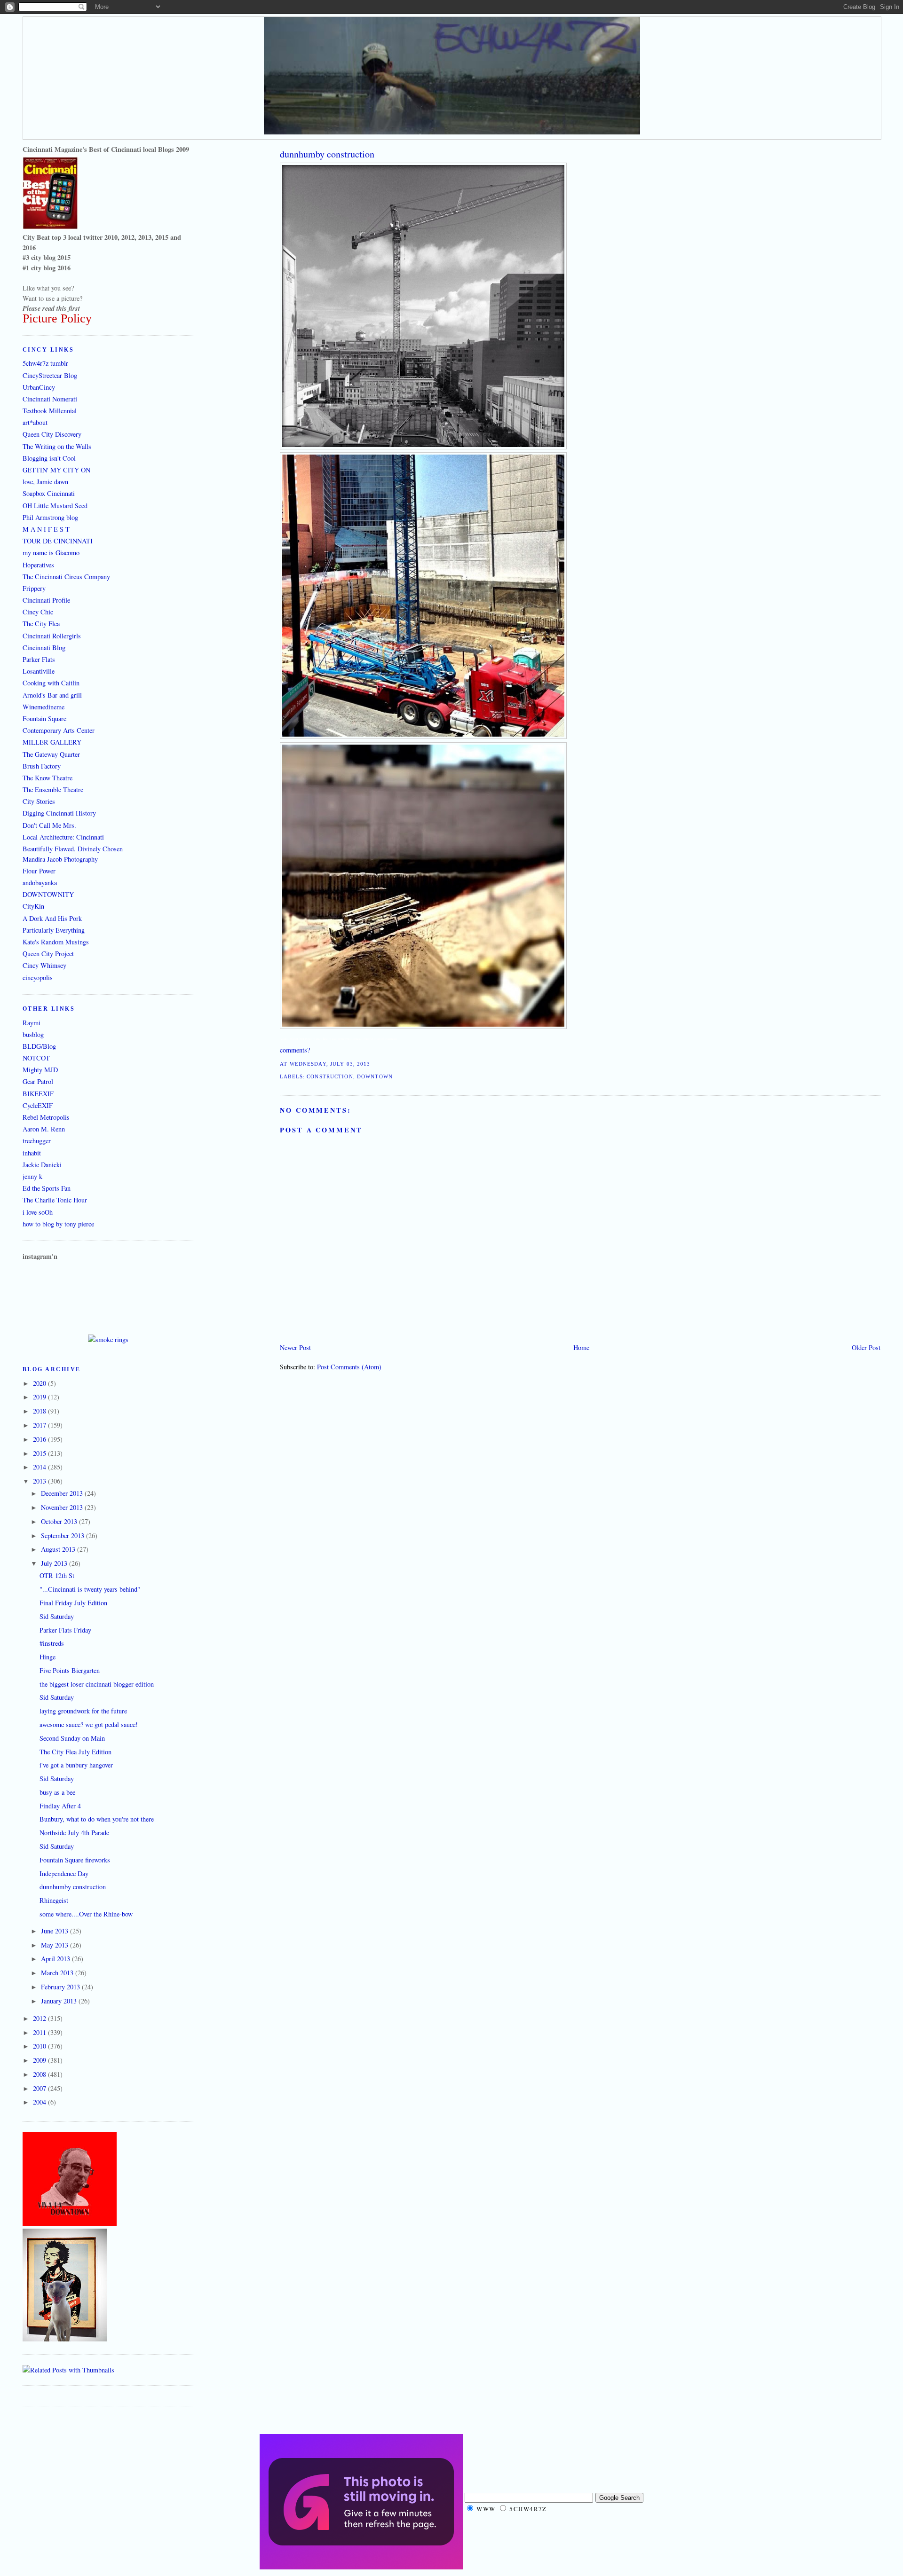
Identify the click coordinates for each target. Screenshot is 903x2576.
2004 (40, 2102)
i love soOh (38, 1212)
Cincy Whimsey (44, 965)
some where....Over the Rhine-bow (86, 1914)
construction (330, 1076)
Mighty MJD (40, 1070)
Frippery (34, 588)
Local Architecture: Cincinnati (63, 837)
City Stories (39, 801)
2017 (40, 1425)
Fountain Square (44, 719)
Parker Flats (39, 659)
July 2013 (55, 1563)
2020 (40, 1383)
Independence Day (64, 1873)
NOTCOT (36, 1058)
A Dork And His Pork (52, 918)
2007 (40, 2088)
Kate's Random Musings (56, 942)
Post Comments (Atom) (349, 1367)
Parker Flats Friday (65, 1630)
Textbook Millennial (50, 411)
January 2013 (60, 2001)
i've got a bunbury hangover (76, 1765)
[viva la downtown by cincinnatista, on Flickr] (70, 2223)
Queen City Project (48, 954)
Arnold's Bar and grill (52, 695)
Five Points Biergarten (70, 1670)
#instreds (52, 1643)
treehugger (37, 1141)
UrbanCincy (39, 387)
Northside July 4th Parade (74, 1833)
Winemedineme (44, 707)
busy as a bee (57, 1792)
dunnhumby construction (327, 154)
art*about (35, 422)
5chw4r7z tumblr (45, 363)
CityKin (33, 906)
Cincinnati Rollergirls (52, 636)
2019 (40, 1397)
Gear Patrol (38, 1081)
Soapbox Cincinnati (49, 493)
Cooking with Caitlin (51, 683)
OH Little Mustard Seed (55, 506)
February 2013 (61, 1987)
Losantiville (39, 671)
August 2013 (59, 1549)
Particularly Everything (54, 930)
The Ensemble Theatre (53, 789)
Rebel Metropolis (46, 1117)
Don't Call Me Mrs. (49, 825)
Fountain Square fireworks (75, 1860)
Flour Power (39, 871)
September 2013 (63, 1535)
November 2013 (63, 1507)
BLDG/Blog (39, 1046)
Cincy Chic (38, 612)
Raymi (32, 1023)
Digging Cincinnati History (59, 813)
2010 (40, 2046)
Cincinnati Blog (44, 648)
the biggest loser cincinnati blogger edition (97, 1684)
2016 (40, 1439)
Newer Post (295, 1347)
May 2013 (55, 1945)
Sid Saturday (57, 1616)
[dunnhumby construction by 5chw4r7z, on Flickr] (423, 447)
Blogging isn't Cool (49, 458)
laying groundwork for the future (83, 1711)
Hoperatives (38, 565)
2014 (40, 1467)
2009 (40, 2060)
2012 (40, 2018)
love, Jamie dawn (45, 482)
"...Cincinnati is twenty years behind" (90, 1589)
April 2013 (56, 1959)
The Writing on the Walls (57, 446)
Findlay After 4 (60, 1806)
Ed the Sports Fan (47, 1188)
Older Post (866, 1347)
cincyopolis (38, 978)
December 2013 (63, 1493)
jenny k (32, 1176)
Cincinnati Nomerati (50, 399)
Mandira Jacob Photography (60, 859)
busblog (33, 1034)
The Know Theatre (48, 778)
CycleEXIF (38, 1105)
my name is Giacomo (51, 553)
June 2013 (55, 1931)
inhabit (32, 1153)
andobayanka (40, 883)
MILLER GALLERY (52, 742)
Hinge (48, 1657)
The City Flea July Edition (75, 1752)
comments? (295, 1050)
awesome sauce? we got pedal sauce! (89, 1724)
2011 (40, 2032)
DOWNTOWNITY (48, 894)
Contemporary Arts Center (59, 730)
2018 (40, 1411)
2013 (40, 1481)
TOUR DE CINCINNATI (58, 541)
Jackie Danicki (42, 1165)
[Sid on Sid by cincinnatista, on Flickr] (65, 2339)
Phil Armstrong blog (50, 517)
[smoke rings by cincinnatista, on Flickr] (108, 1339)
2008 (40, 2074)
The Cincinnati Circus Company (66, 577)
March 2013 (58, 1973)
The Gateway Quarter (51, 754)
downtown (375, 1076)
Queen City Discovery (52, 434)
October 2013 (60, 1521)
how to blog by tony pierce (58, 1224)
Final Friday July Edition (73, 1603)
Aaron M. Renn (44, 1129)
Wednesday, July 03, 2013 (330, 1064)
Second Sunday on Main (72, 1738)
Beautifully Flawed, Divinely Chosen (73, 849)
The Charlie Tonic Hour (55, 1200)
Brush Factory (42, 766)
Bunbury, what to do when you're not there (97, 1819)
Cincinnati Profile (46, 600)
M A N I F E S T (46, 529)
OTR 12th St (57, 1575)
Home (581, 1347)
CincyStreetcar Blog (50, 375)
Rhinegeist (54, 1900)
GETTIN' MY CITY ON (56, 470)
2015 (40, 1453)
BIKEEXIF (38, 1094)
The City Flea (41, 624)
